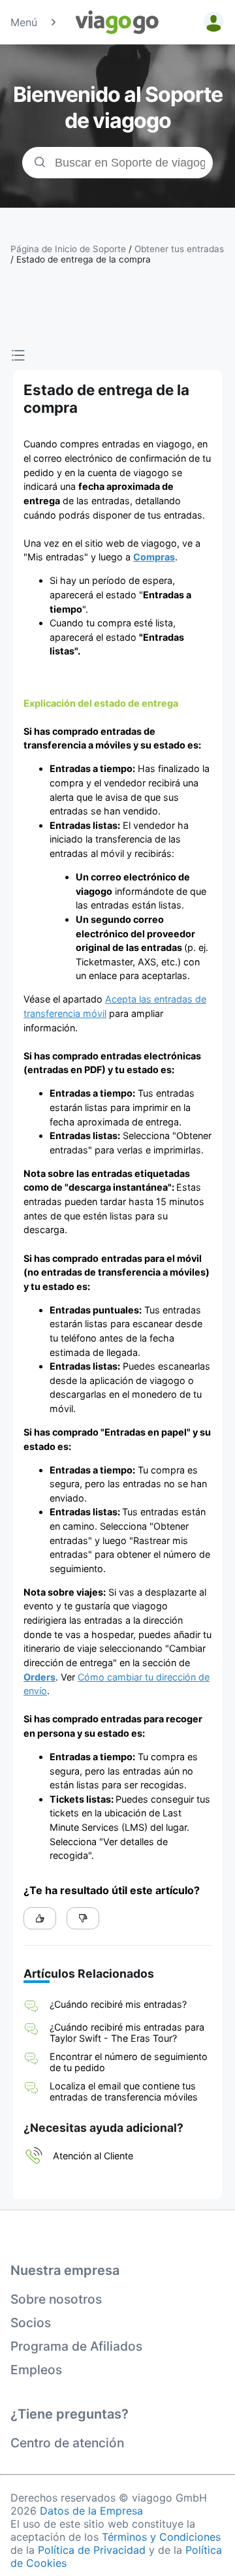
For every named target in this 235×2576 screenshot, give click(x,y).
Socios (31, 2323)
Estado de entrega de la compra (84, 259)
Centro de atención (67, 2443)
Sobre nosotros (56, 2299)
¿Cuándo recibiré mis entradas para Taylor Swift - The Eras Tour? (127, 2033)
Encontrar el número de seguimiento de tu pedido (129, 2062)
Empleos (36, 2370)
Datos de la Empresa (91, 2511)
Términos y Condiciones (161, 2537)
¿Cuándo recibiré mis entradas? (118, 2004)
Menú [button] (24, 22)
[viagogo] (117, 22)
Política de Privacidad (92, 2550)
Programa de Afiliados (76, 2346)
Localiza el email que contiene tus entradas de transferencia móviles (124, 2091)
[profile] (211, 22)
